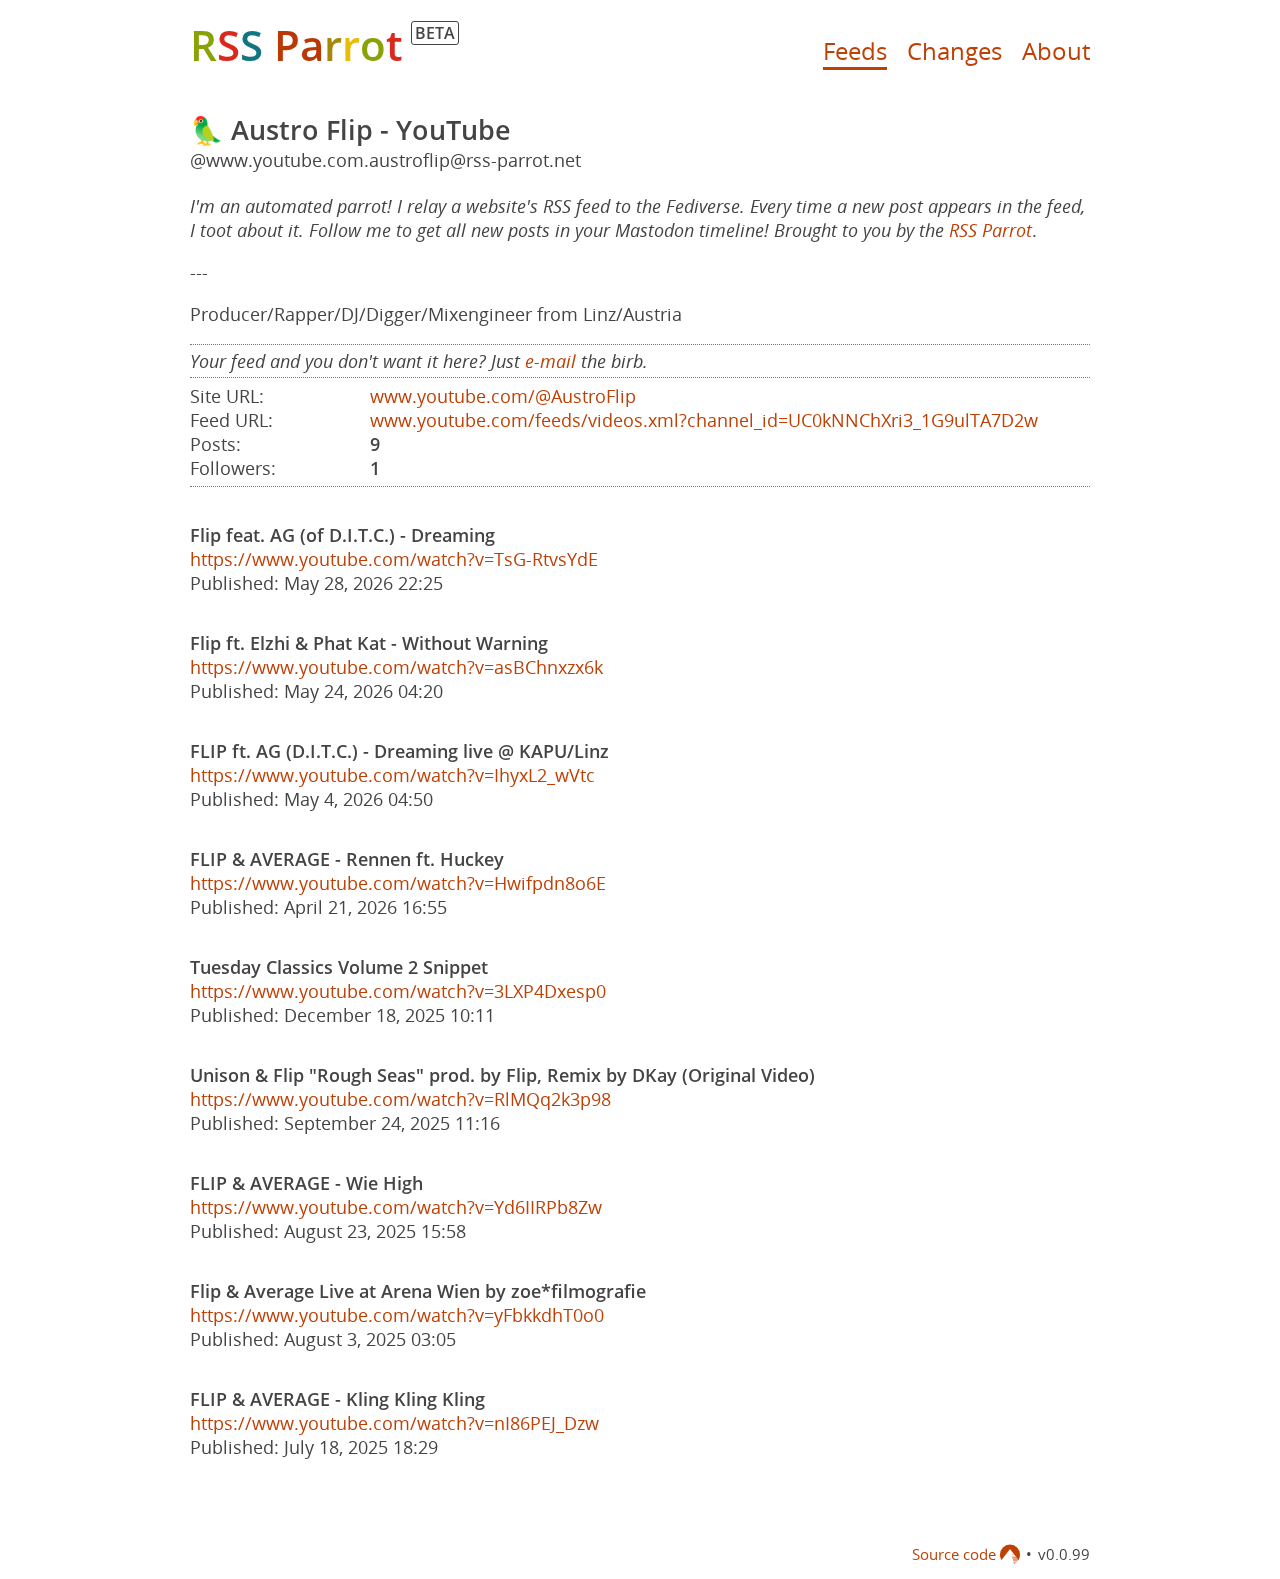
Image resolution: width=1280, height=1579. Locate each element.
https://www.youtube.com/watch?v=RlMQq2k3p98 (400, 1099)
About (1056, 50)
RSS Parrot (990, 230)
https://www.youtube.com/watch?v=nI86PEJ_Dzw (394, 1423)
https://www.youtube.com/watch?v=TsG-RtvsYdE (394, 559)
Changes (954, 50)
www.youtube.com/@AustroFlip (503, 396)
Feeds (855, 50)
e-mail (550, 361)
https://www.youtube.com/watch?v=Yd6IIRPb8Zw (396, 1207)
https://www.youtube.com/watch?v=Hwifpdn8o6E (398, 883)
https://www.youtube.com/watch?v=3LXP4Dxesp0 (398, 991)
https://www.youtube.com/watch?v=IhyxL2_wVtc (392, 775)
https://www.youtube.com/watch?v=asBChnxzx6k (396, 667)
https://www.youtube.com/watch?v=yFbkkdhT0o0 (397, 1315)
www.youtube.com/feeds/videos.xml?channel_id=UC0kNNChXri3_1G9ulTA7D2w (704, 420)
